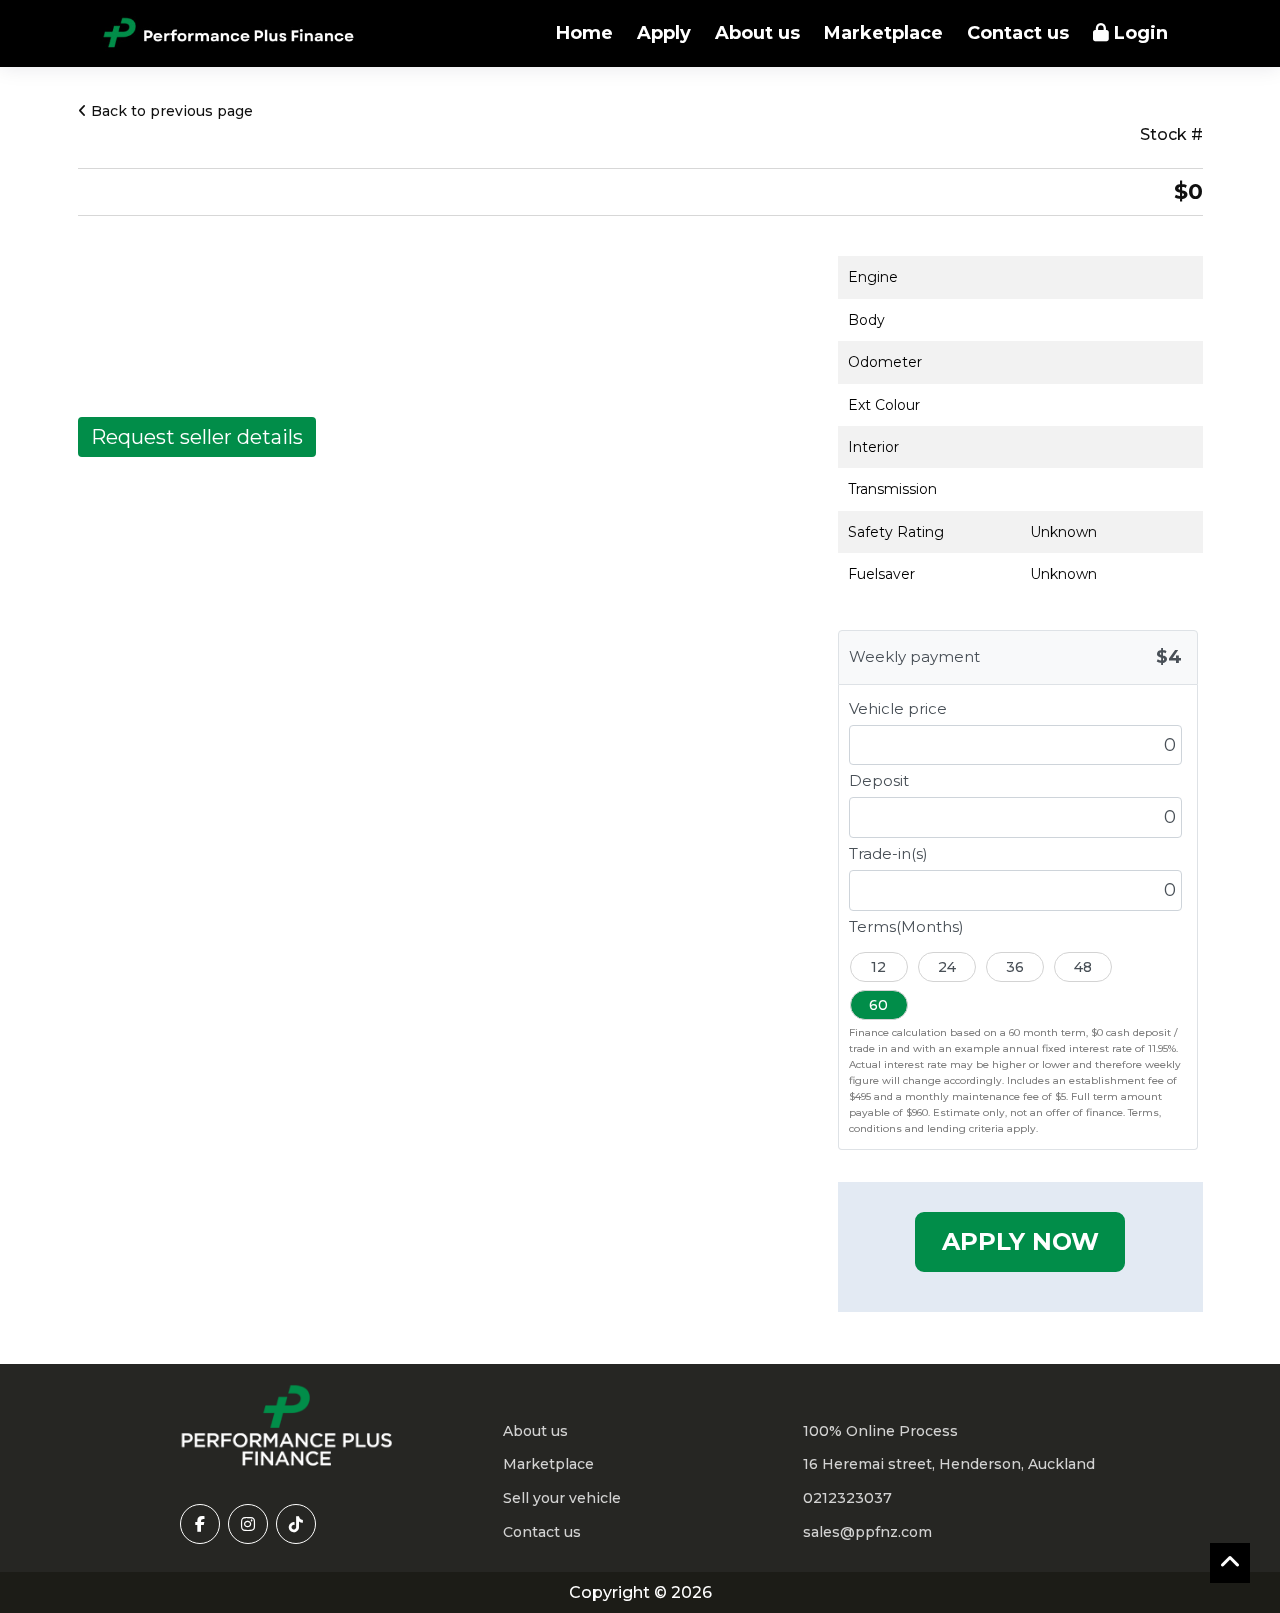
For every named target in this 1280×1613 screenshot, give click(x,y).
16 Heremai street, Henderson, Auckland (949, 1464)
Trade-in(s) (888, 853)
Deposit (879, 780)
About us (757, 33)
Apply (664, 33)
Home (584, 33)
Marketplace (883, 33)
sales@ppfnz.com (867, 1532)
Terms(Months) (906, 926)
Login (1138, 33)
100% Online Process (880, 1431)
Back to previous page (170, 111)
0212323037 (847, 1498)
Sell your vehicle (562, 1498)
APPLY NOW (1020, 1241)
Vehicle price (898, 708)
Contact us (1018, 33)
